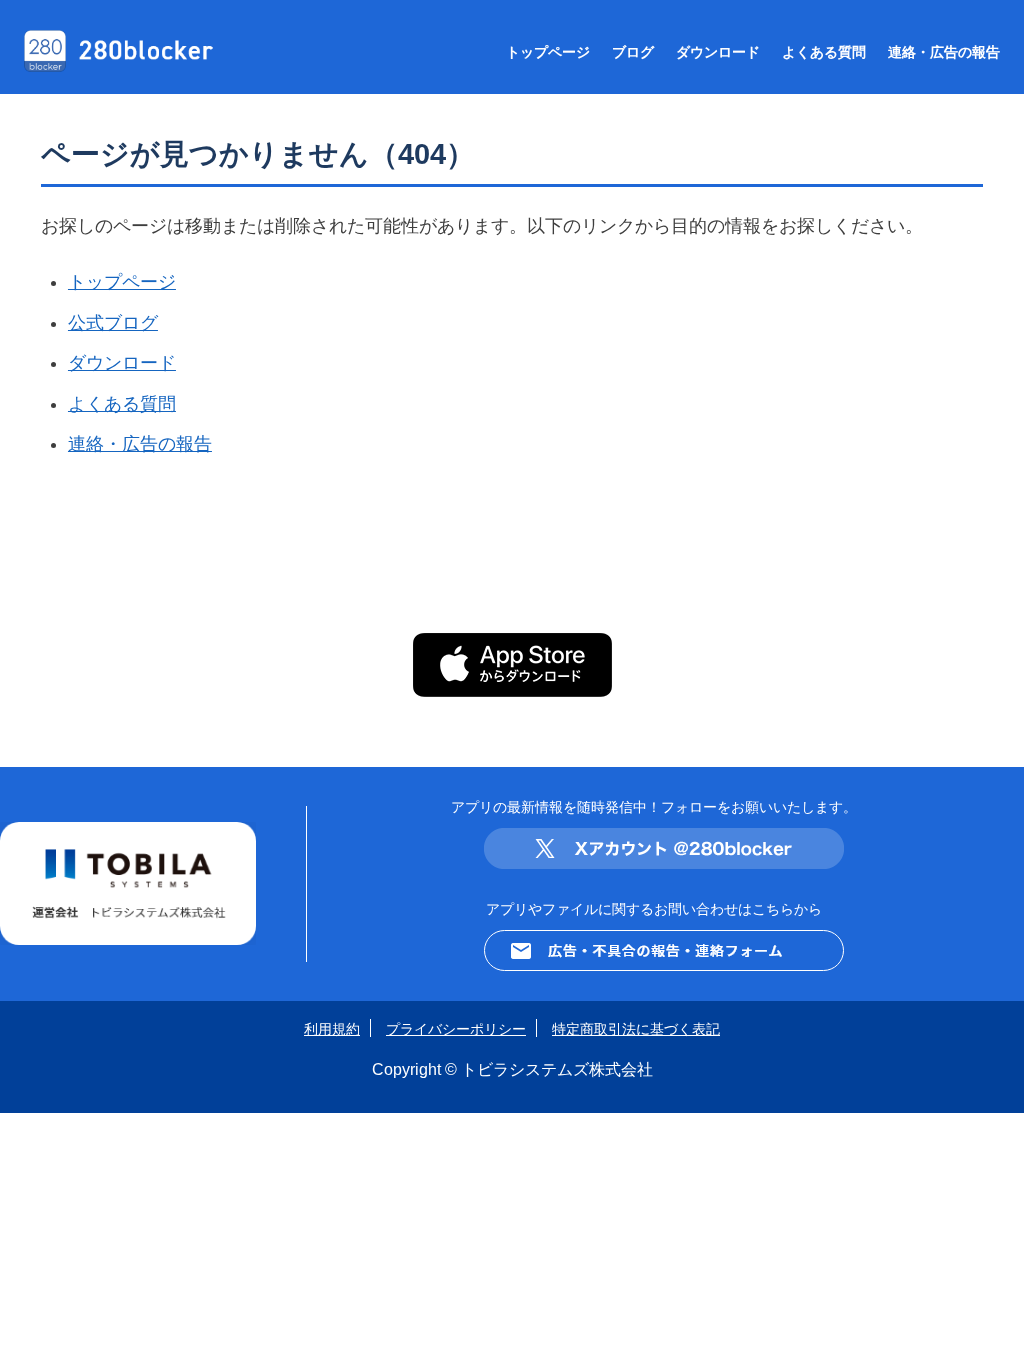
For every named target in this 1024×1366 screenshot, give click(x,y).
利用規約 (332, 1029)
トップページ (122, 282)
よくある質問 (122, 404)
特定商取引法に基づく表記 (636, 1029)
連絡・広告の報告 (140, 444)
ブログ (633, 52)
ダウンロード (718, 52)
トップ (548, 52)
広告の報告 (944, 52)
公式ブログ (113, 323)
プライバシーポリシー (456, 1029)
